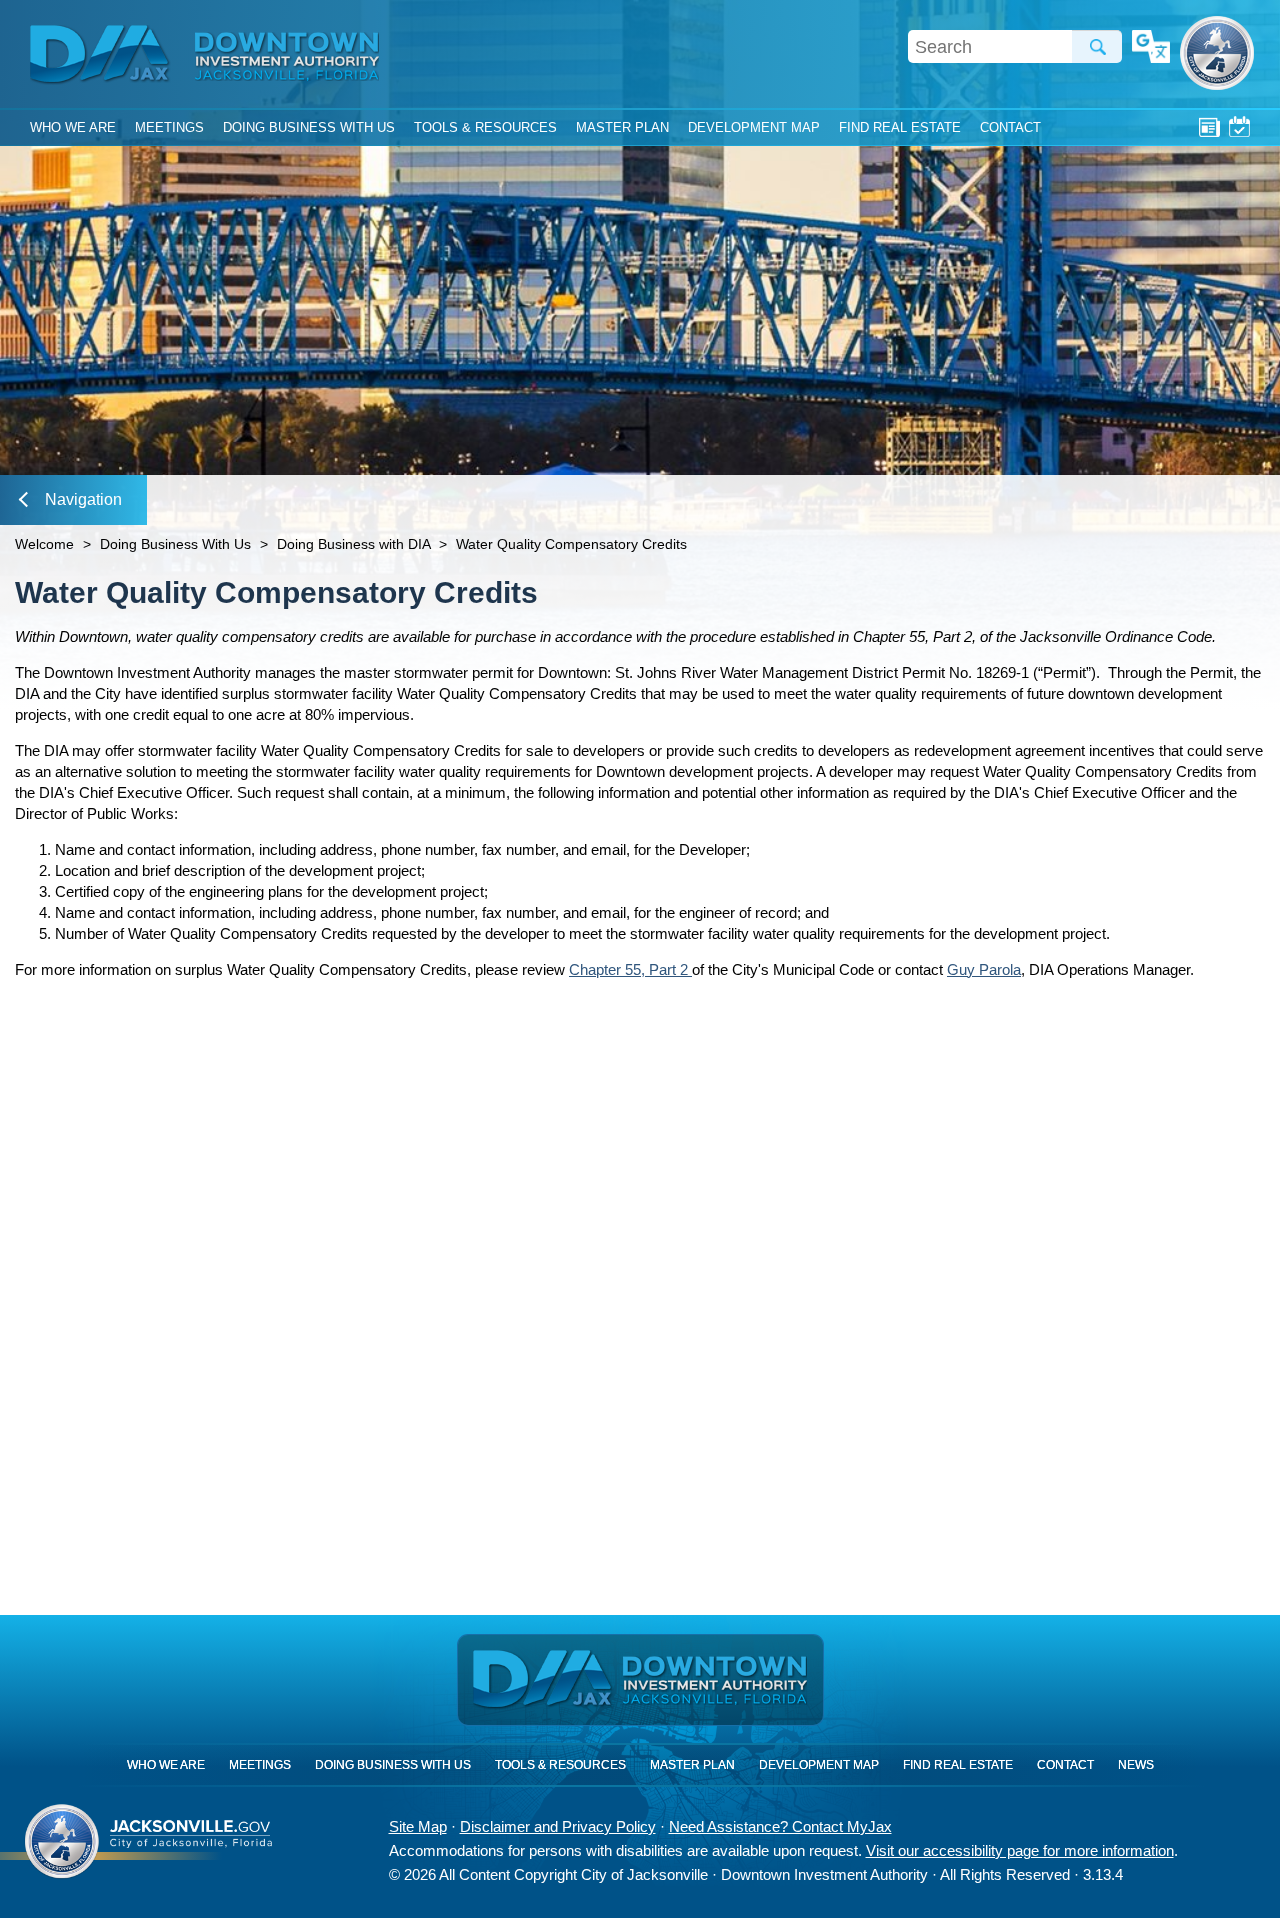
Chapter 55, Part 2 (630, 969)
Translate (1151, 48)
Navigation (83, 499)
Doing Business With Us (309, 127)
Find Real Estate (900, 127)
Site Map (418, 1826)
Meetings (1239, 126)
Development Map (754, 127)
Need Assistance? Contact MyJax (780, 1826)
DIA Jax (103, 55)
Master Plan (622, 127)
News (1209, 126)
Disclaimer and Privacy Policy (558, 1826)
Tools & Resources (485, 127)
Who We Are (73, 127)
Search (1097, 46)
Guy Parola (984, 969)
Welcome (44, 544)
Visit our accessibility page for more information (1020, 1850)
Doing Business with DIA (353, 544)
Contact (1010, 127)
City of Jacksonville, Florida (1217, 53)
